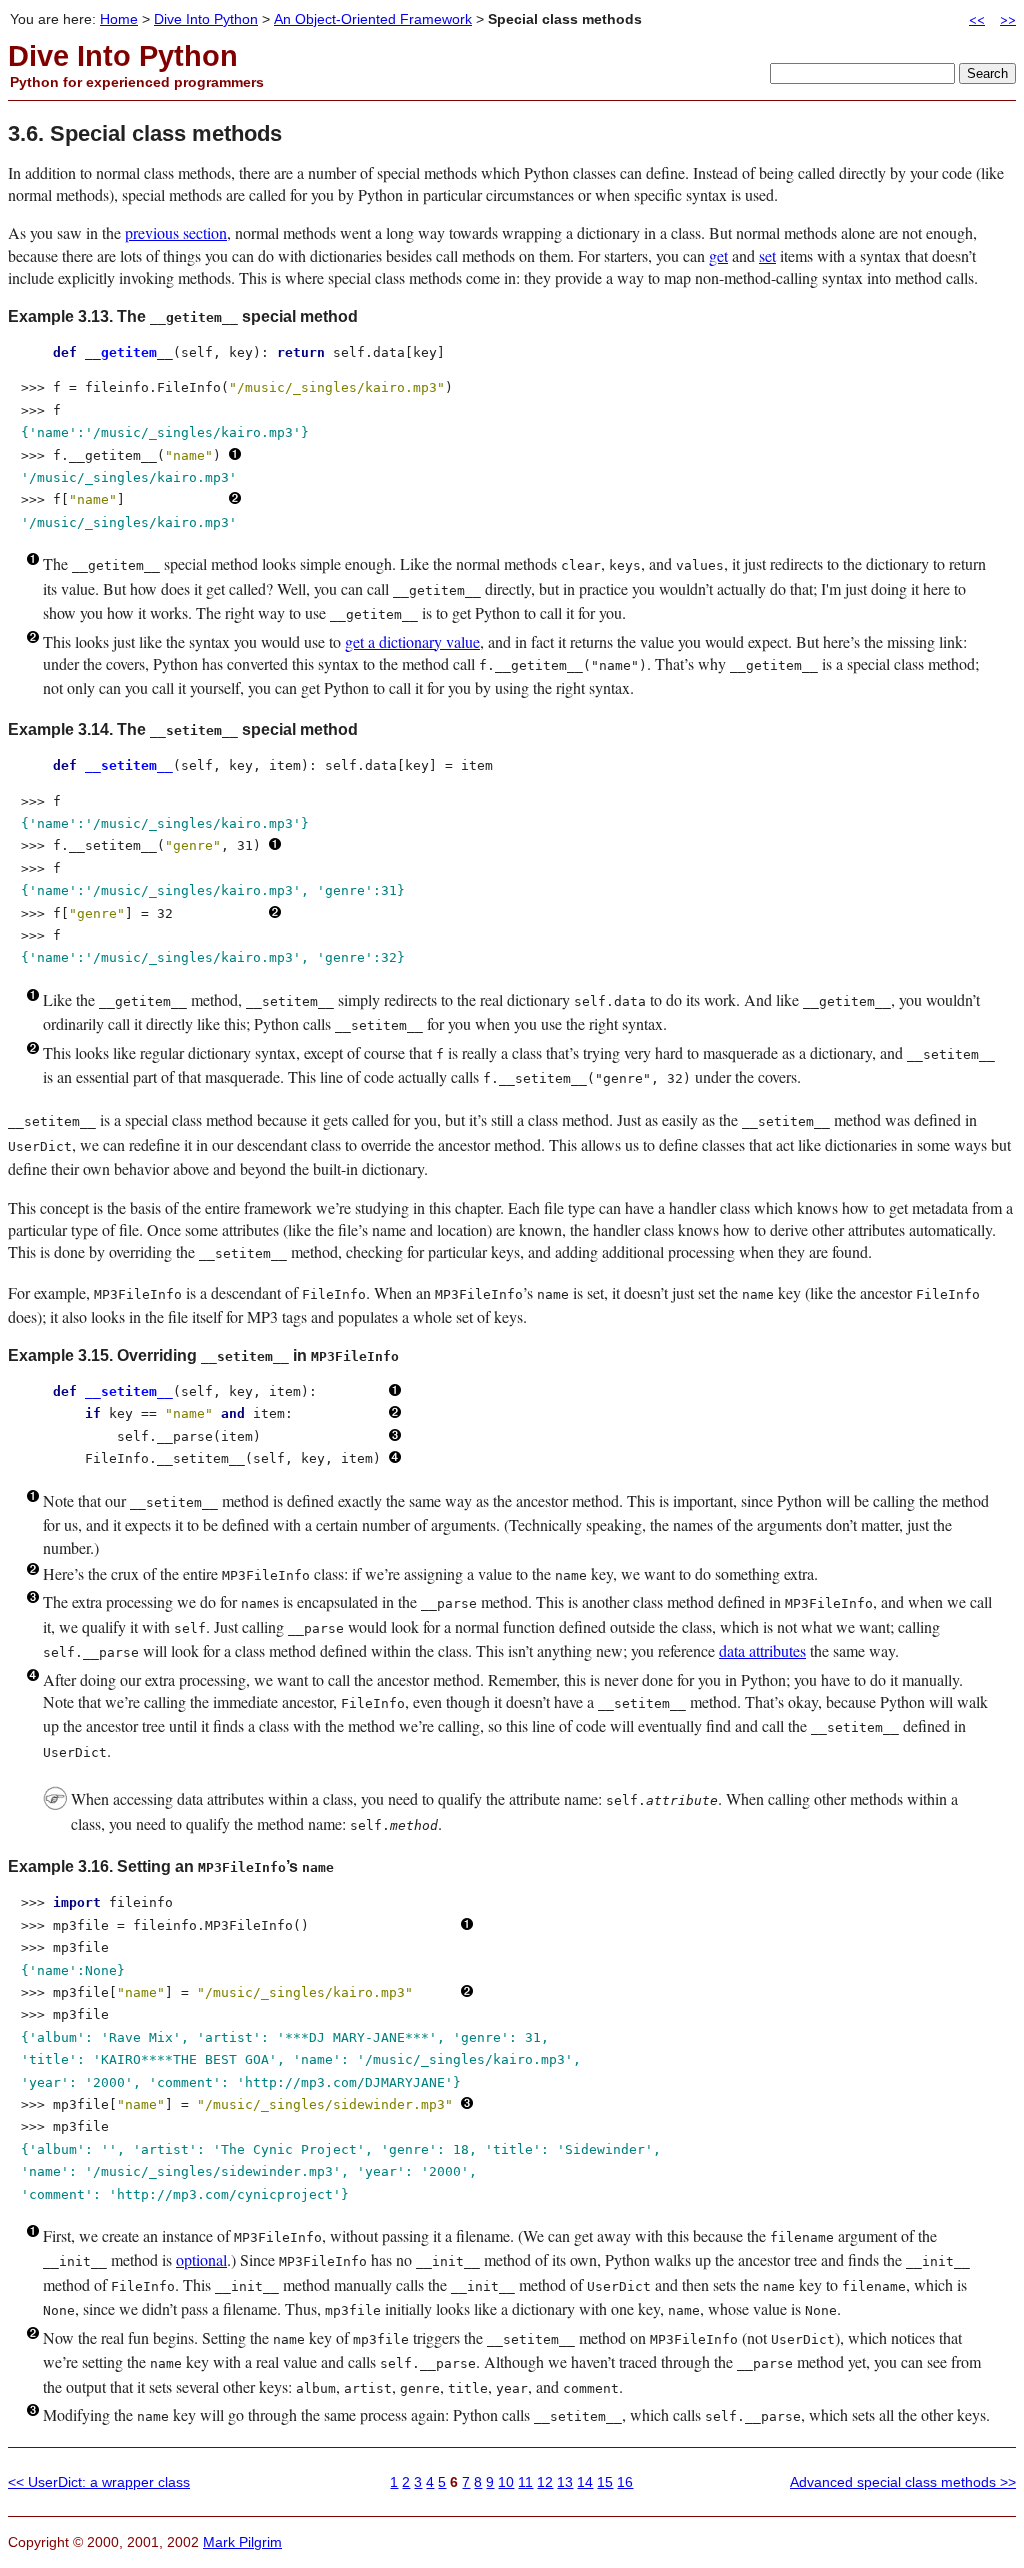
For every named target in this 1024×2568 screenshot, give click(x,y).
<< (977, 18)
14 (585, 2482)
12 (545, 2482)
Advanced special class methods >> (903, 2482)
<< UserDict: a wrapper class (99, 2482)
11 (525, 2482)
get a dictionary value (412, 641)
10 (506, 2482)
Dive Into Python (206, 19)
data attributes (762, 1650)
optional (201, 2259)
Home (119, 19)
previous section (176, 232)
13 (565, 2482)
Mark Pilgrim (242, 2542)
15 (605, 2482)
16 (625, 2482)
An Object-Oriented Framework (373, 19)
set (767, 255)
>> (1008, 18)
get (718, 255)
